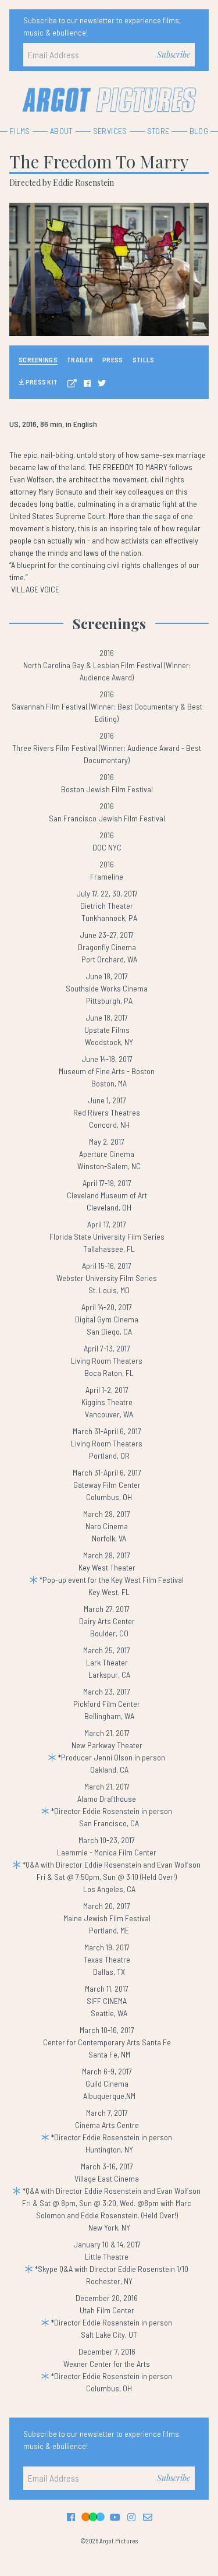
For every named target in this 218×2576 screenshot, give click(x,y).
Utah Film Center (107, 2310)
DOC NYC (107, 847)
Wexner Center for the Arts (107, 2364)
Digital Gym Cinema (107, 1319)
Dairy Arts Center (107, 1621)
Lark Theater (107, 1662)
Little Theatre (107, 2256)
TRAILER (80, 359)
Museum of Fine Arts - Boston (107, 1071)
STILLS (144, 359)
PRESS (113, 359)
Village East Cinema (107, 2178)
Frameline (107, 876)
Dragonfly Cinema (107, 947)
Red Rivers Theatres (107, 1112)
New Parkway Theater (107, 1745)
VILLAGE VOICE (35, 589)
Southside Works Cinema (107, 988)
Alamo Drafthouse (107, 1799)
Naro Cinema (107, 1526)
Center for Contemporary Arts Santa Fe (107, 2042)
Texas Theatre (107, 1959)
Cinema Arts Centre (107, 2125)
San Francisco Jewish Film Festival (107, 818)
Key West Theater (107, 1567)
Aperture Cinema (107, 1154)
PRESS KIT (41, 382)
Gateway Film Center (107, 1485)
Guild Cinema (107, 2083)
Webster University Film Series (107, 1278)
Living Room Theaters (107, 1361)
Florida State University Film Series (107, 1236)
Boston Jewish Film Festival (107, 789)
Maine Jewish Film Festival (107, 1918)
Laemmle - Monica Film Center (107, 1852)
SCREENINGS (38, 359)
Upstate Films (107, 1030)
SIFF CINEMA (107, 2001)
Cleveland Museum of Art (107, 1195)
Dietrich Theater (107, 906)
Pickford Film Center (107, 1704)
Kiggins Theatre (107, 1402)
